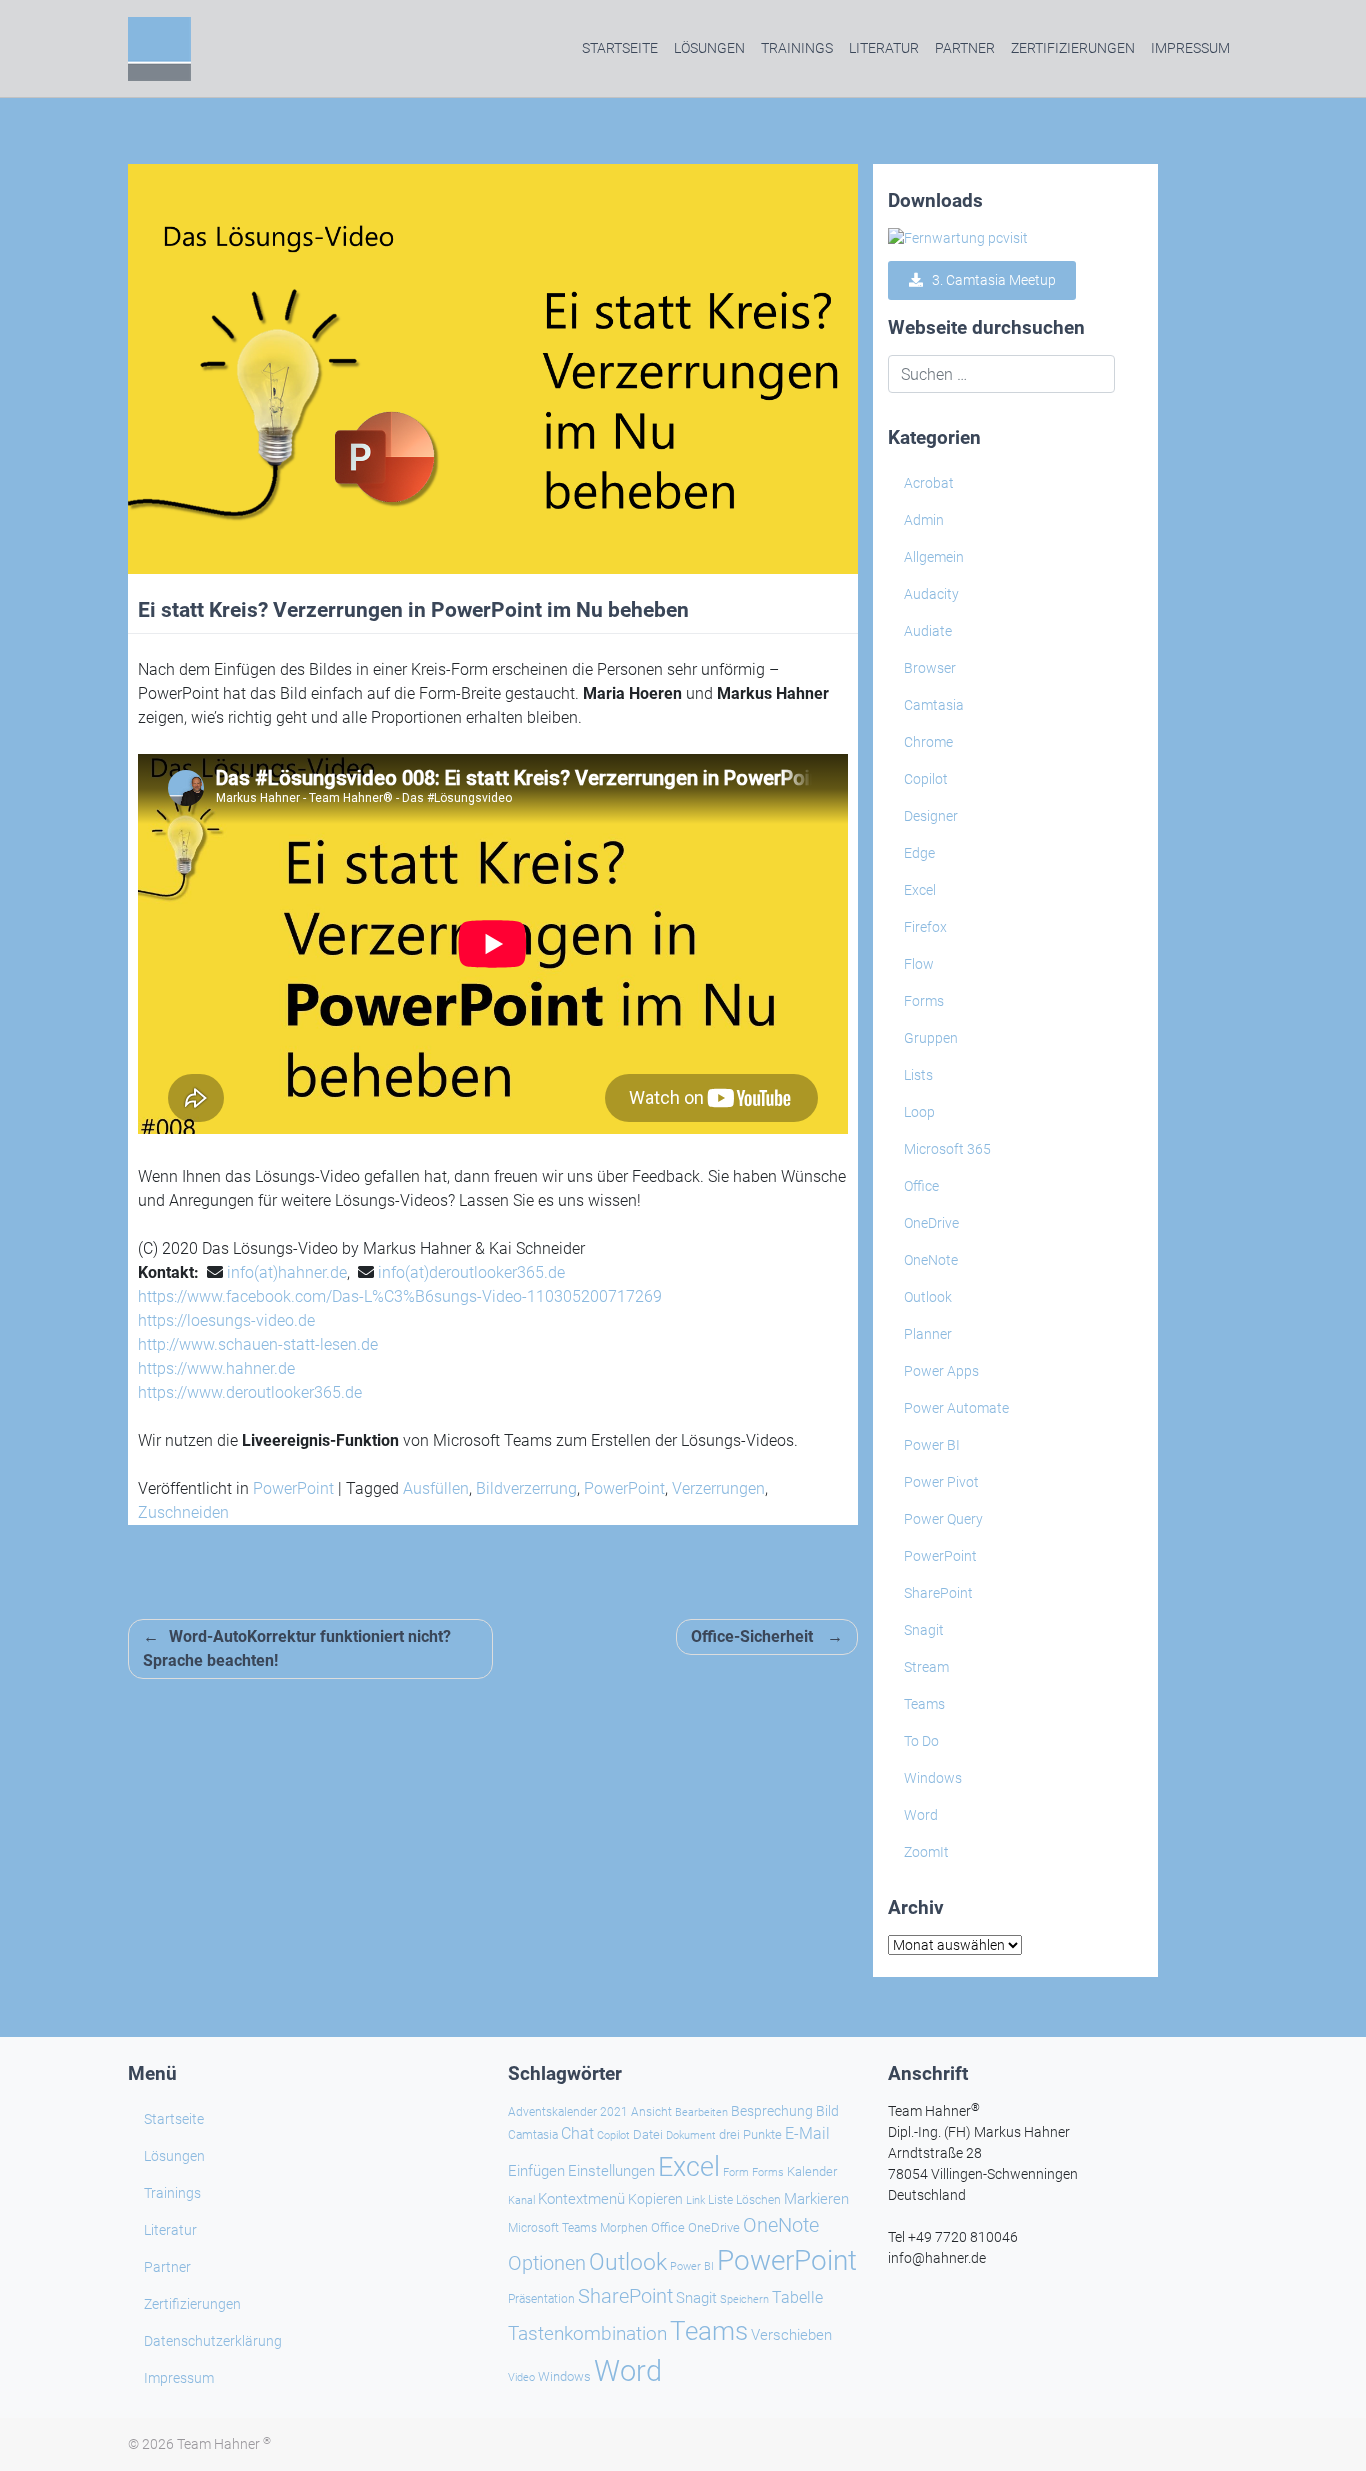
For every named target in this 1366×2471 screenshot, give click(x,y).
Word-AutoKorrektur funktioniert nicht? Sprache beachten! (297, 1648)
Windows (933, 1778)
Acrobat (929, 483)
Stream (926, 1667)
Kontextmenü (581, 2199)
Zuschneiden (183, 1512)
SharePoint (938, 1593)
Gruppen (931, 1038)
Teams (924, 1704)
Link (695, 2200)
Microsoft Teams (552, 2228)
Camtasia (934, 705)
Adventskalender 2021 (568, 2112)
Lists (918, 1075)
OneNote (931, 1260)
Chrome (928, 742)
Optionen (547, 2263)
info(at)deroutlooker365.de (471, 1272)
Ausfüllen (436, 1488)
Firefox (925, 927)
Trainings (797, 48)
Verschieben (791, 2335)
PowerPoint (293, 1488)
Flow (919, 964)
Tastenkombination (587, 2333)
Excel (920, 890)
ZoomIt (926, 1852)
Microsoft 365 (947, 1149)
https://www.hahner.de (216, 1368)
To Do (921, 1741)
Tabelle (797, 2298)
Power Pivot (941, 1482)
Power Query (943, 1519)
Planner (928, 1334)
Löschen (758, 2200)
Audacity (931, 594)
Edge (919, 853)
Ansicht (651, 2112)
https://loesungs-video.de (226, 1320)
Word (921, 1815)
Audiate (928, 631)
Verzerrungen (718, 1488)
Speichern (744, 2299)
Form (736, 2172)
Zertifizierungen (1073, 48)
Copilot (926, 779)
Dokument (691, 2135)
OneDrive (931, 1223)
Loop (919, 1112)
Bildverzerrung (526, 1488)
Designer (931, 816)
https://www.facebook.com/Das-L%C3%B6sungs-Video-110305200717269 (400, 1296)
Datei (648, 2134)
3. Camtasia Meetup (989, 280)
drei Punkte (750, 2134)
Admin (924, 520)
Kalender (812, 2171)
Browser (930, 668)
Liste (720, 2200)
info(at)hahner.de (287, 1272)
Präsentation (541, 2299)
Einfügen (536, 2171)
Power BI (932, 1445)
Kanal (521, 2200)
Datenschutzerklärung (213, 2341)
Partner (965, 48)
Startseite (620, 48)
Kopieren (655, 2199)
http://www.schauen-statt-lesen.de (258, 1344)
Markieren (816, 2199)
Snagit (924, 1630)
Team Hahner (224, 2444)
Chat (577, 2134)
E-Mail (807, 2133)
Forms (924, 1001)
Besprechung (772, 2111)
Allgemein (934, 557)
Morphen (624, 2228)
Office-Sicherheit (752, 1636)
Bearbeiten (701, 2112)
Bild (827, 2111)
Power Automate (956, 1408)
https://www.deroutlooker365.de (250, 1392)
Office (921, 1186)
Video (521, 2377)
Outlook (928, 1297)
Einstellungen (611, 2171)
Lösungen (709, 48)
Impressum (1190, 48)
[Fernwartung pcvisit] (958, 238)
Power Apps (941, 1371)
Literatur (884, 48)
